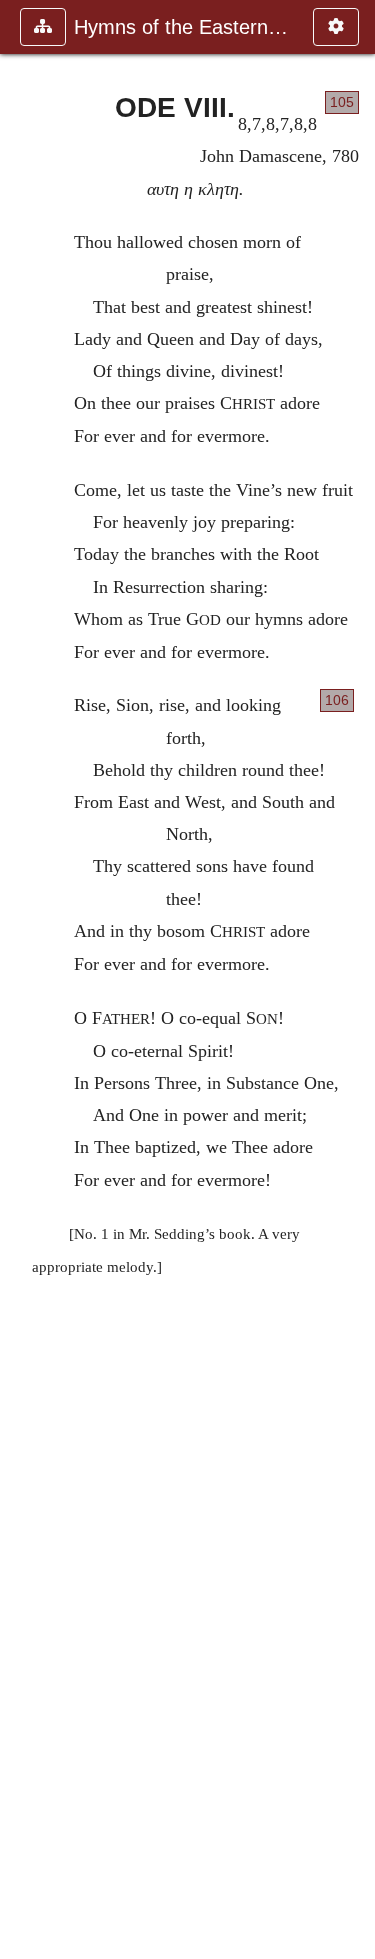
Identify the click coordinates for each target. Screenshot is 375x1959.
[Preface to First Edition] (352, 979)
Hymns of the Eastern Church (183, 27)
